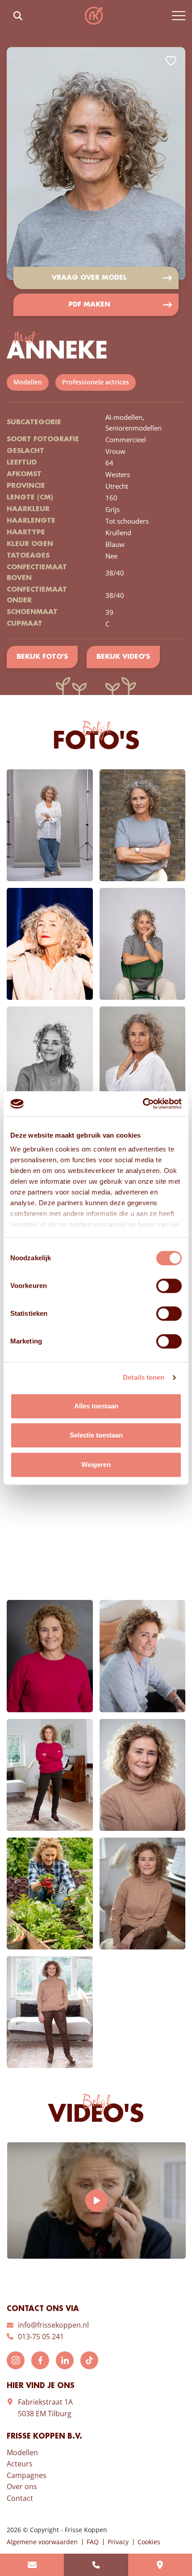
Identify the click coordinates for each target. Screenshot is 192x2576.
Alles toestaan (96, 1406)
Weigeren (96, 1465)
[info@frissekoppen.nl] (32, 2565)
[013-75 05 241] (96, 2565)
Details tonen (144, 1377)
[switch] (169, 1286)
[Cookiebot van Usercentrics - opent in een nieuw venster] (143, 1104)
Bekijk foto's (42, 657)
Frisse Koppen (94, 16)
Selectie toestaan (96, 1435)
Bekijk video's (123, 657)
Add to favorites (171, 61)
